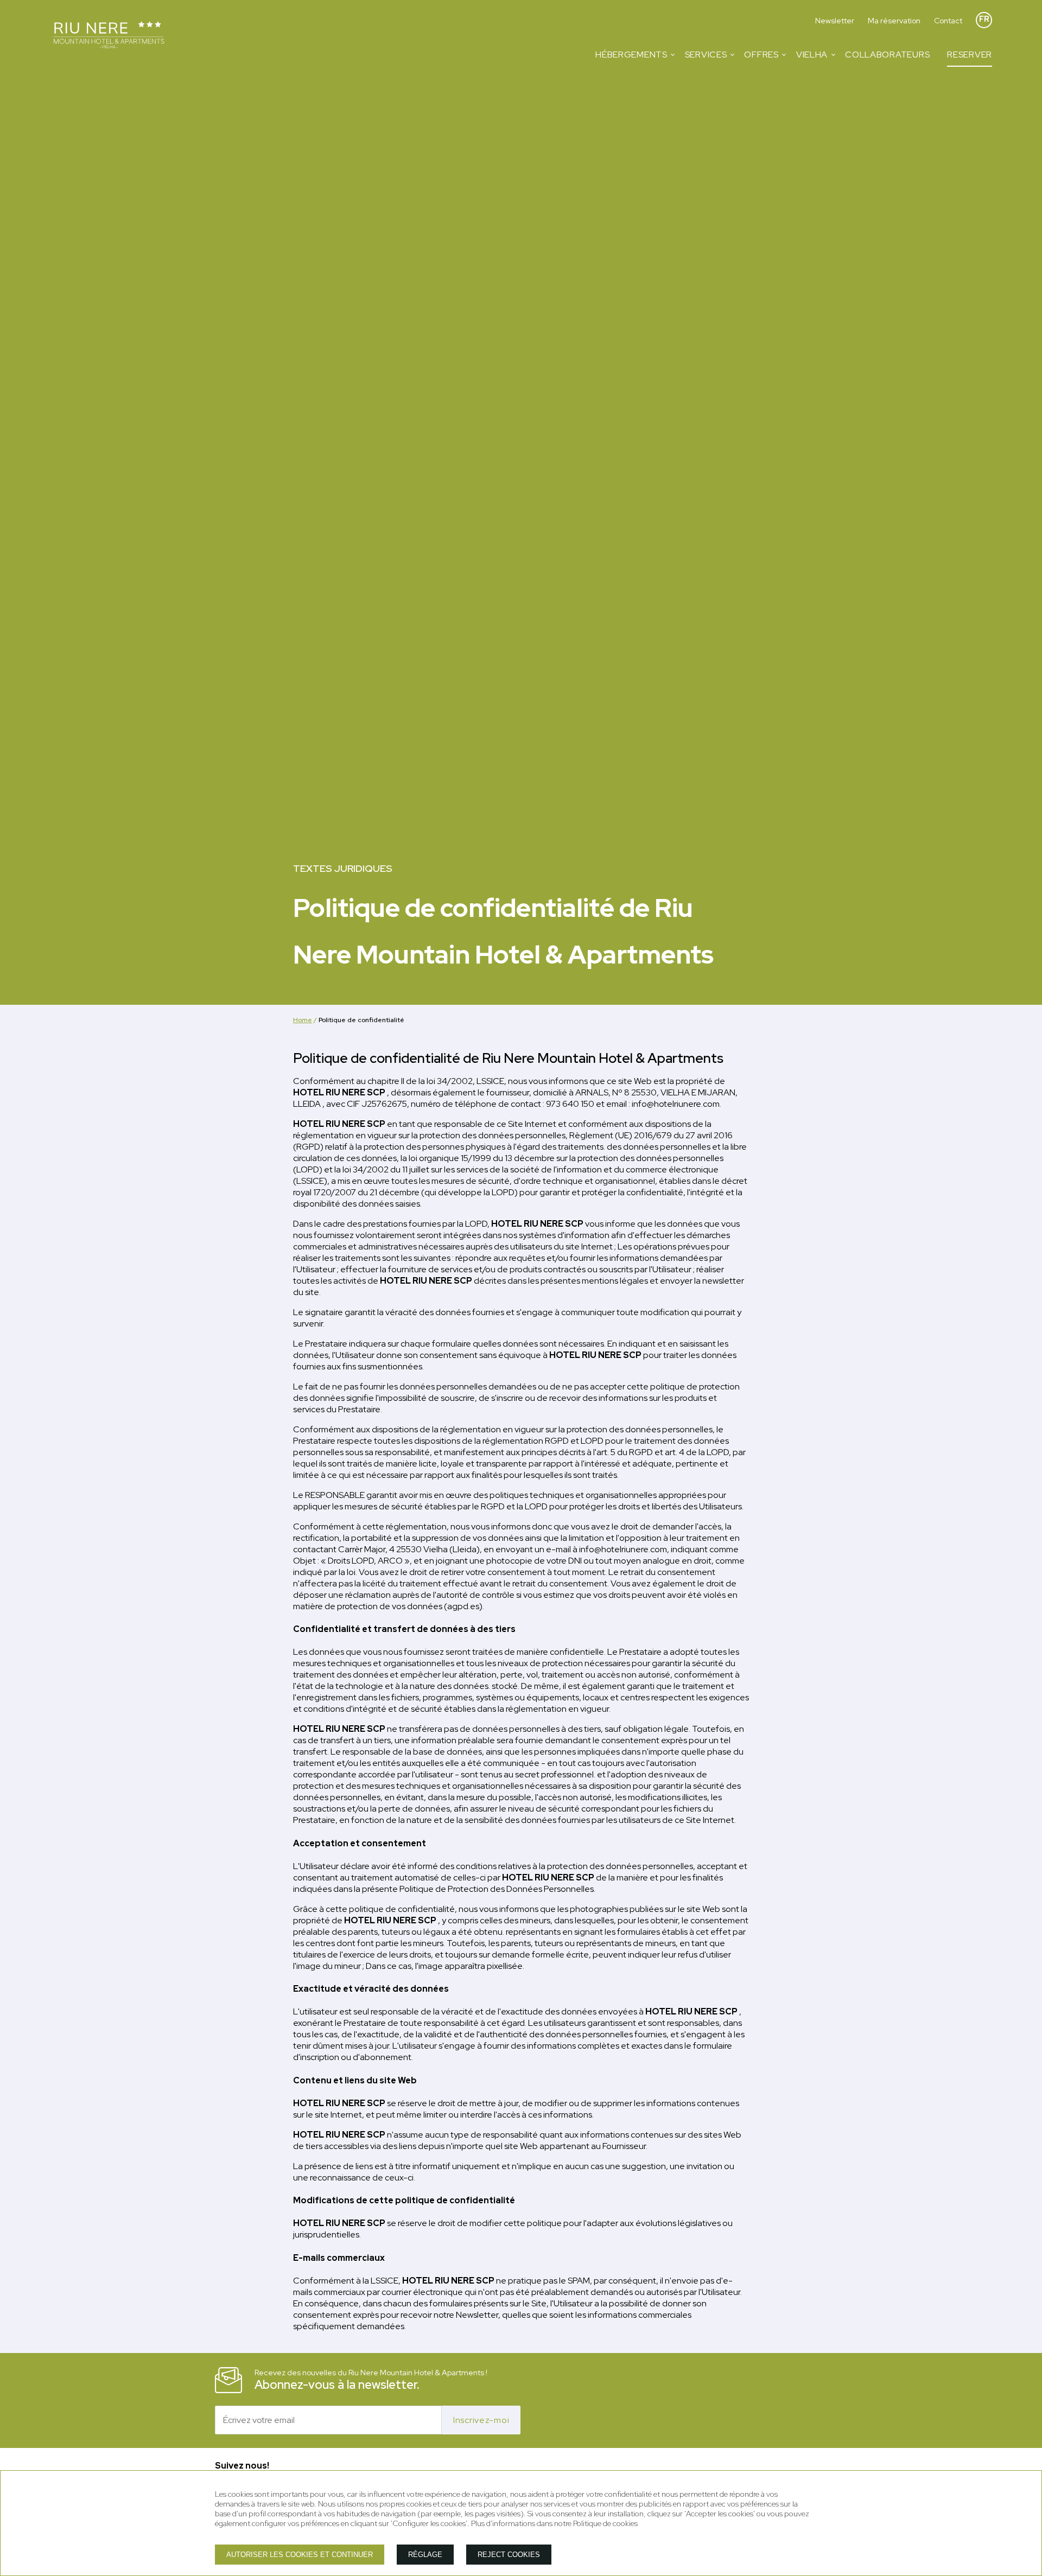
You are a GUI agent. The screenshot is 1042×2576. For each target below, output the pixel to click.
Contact (948, 21)
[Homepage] (109, 36)
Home (303, 1020)
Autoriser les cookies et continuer (300, 2555)
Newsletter (835, 21)
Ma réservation (894, 21)
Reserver (970, 55)
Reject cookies (509, 2555)
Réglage (425, 2555)
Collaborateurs (887, 55)
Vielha (812, 55)
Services (706, 55)
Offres (761, 55)
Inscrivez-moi (481, 2420)
